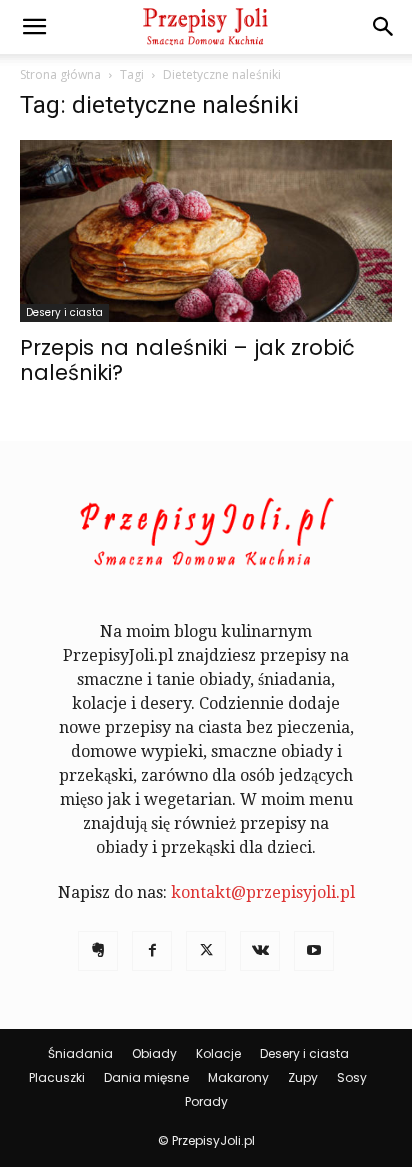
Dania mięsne (146, 1077)
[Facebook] (152, 951)
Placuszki (57, 1077)
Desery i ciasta (64, 312)
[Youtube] (314, 951)
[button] (34, 27)
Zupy (303, 1077)
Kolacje (218, 1053)
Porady (206, 1101)
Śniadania (80, 1053)
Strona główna (60, 74)
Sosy (352, 1077)
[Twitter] (206, 951)
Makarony (238, 1077)
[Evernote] (98, 951)
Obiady (154, 1053)
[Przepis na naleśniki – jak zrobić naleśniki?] (206, 231)
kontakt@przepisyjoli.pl (263, 892)
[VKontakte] (260, 951)
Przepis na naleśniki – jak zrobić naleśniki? (187, 360)
